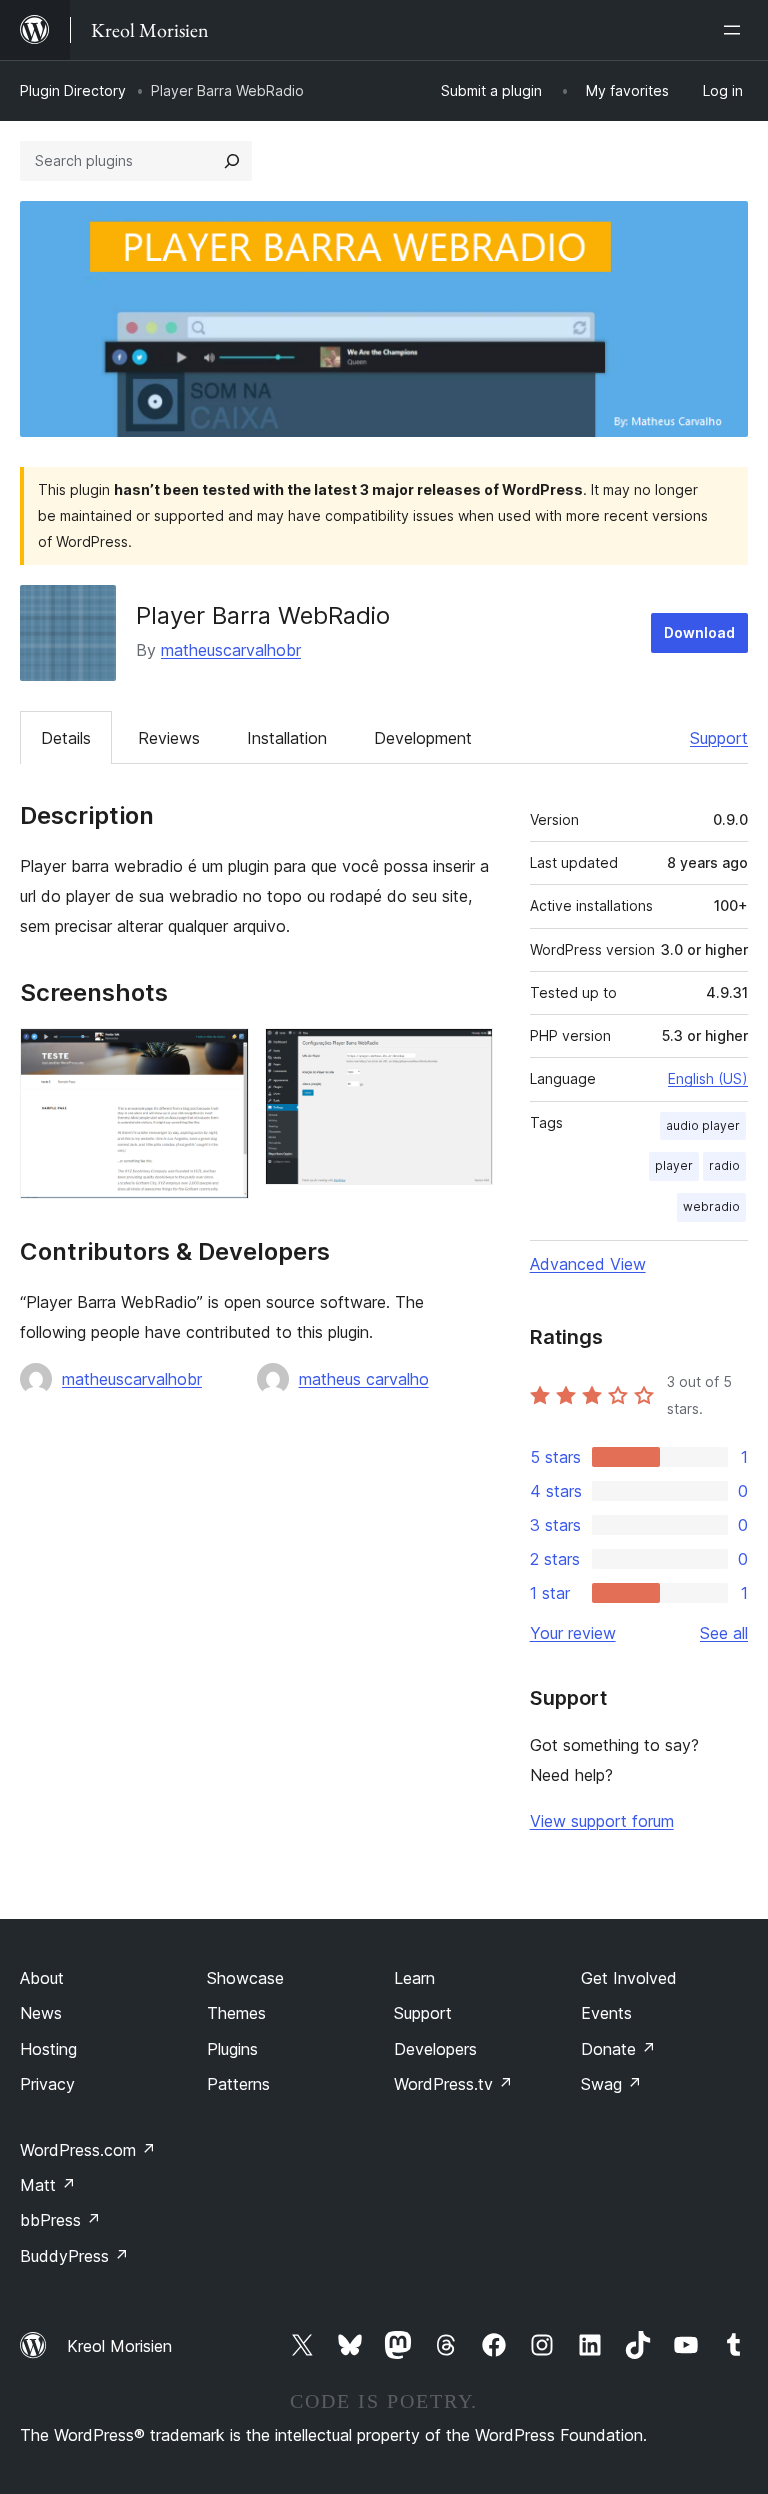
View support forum (602, 1821)
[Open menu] (736, 30)
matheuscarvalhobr (231, 650)
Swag (611, 2084)
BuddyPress (74, 2256)
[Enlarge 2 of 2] (466, 1055)
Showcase (245, 1978)
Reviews (169, 738)
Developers (435, 2049)
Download (699, 632)
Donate (618, 2049)
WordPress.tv (453, 2084)
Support (719, 738)
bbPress (60, 2220)
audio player (703, 1125)
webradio (711, 1206)
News (41, 2013)
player (674, 1165)
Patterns (238, 2084)
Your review (573, 1633)
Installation (287, 738)
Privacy (47, 2084)
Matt (48, 2185)
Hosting (48, 2049)
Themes (236, 2013)
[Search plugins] (232, 161)
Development (423, 738)
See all (724, 1633)
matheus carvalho (364, 1379)
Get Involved (629, 1978)
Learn (414, 1978)
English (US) (708, 1078)
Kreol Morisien (119, 2346)
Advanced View (588, 1264)
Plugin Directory (73, 90)
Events (606, 2013)
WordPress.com (88, 2150)
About (42, 1978)
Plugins (232, 2049)
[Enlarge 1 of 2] (222, 1055)
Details (66, 738)
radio (724, 1165)
